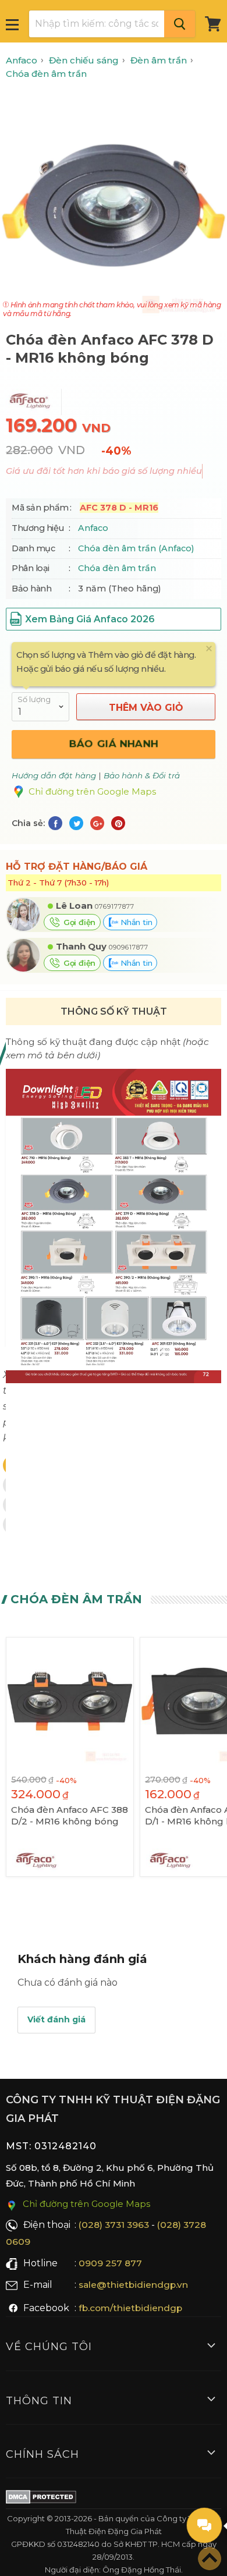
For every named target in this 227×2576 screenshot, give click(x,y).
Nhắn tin (135, 922)
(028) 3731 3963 (114, 2225)
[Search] (180, 24)
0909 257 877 (110, 2263)
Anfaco (93, 528)
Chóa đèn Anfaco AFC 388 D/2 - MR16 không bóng (70, 1815)
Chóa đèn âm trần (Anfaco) (136, 548)
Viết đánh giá (56, 2019)
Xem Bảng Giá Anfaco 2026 (90, 619)
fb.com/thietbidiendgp (130, 2308)
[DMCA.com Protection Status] (41, 2499)
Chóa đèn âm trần (117, 568)
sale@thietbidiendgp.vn (133, 2285)
